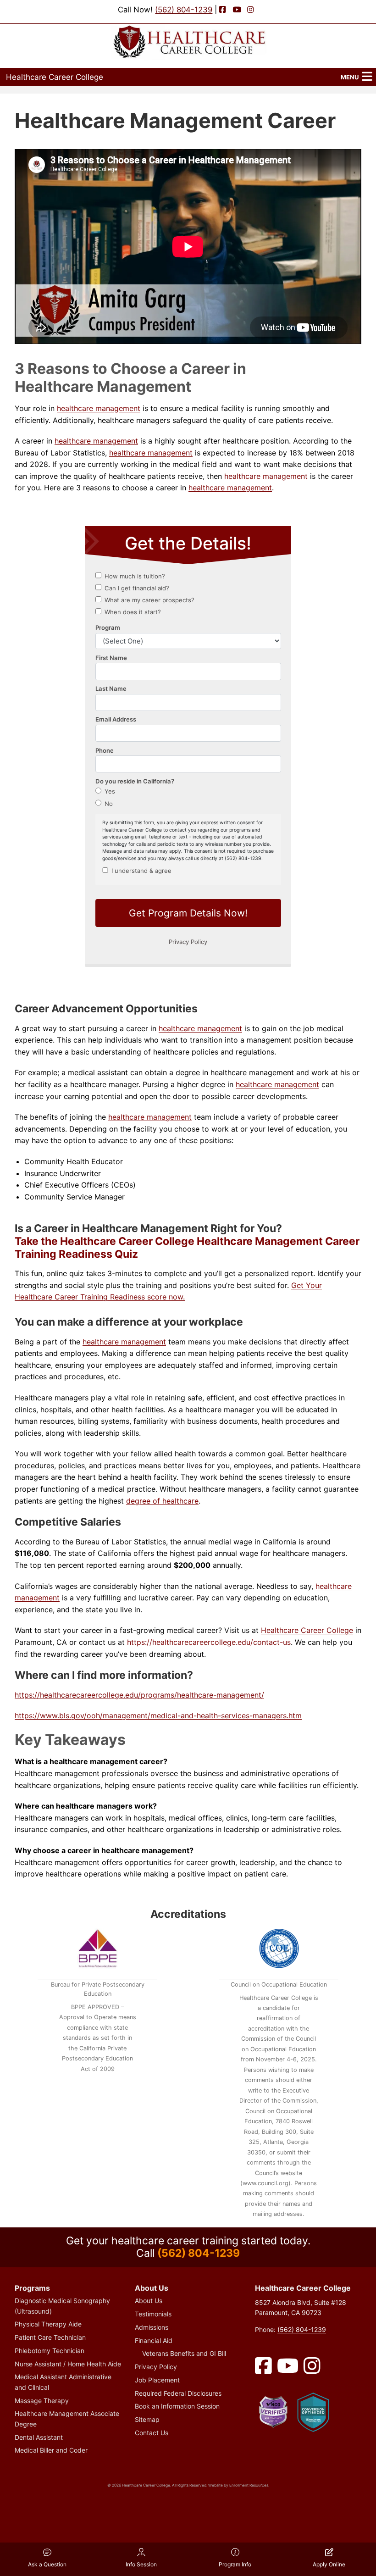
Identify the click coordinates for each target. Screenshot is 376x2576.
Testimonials (153, 2314)
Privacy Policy (156, 2367)
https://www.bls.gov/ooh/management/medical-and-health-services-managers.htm (158, 1715)
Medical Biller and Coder (51, 2450)
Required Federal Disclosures (178, 2393)
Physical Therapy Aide (48, 2324)
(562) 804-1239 (184, 10)
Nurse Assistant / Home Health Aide (68, 2364)
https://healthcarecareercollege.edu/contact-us (209, 1642)
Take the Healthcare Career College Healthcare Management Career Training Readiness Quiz (187, 1248)
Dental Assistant (39, 2437)
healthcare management (99, 408)
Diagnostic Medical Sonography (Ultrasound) (62, 2306)
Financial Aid (154, 2340)
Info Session (141, 2564)
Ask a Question (47, 2564)
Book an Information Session (177, 2406)
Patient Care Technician (50, 2337)
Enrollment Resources (249, 2485)
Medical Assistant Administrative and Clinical (63, 2382)
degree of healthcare (162, 1501)
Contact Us (152, 2433)
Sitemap (147, 2419)
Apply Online (329, 2564)
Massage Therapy (42, 2401)
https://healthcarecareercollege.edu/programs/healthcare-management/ (139, 1695)
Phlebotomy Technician (50, 2351)
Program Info (235, 2564)
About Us (149, 2301)
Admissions (152, 2327)
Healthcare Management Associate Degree (67, 2418)
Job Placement (157, 2380)
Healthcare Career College (55, 77)
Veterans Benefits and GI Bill (184, 2353)
